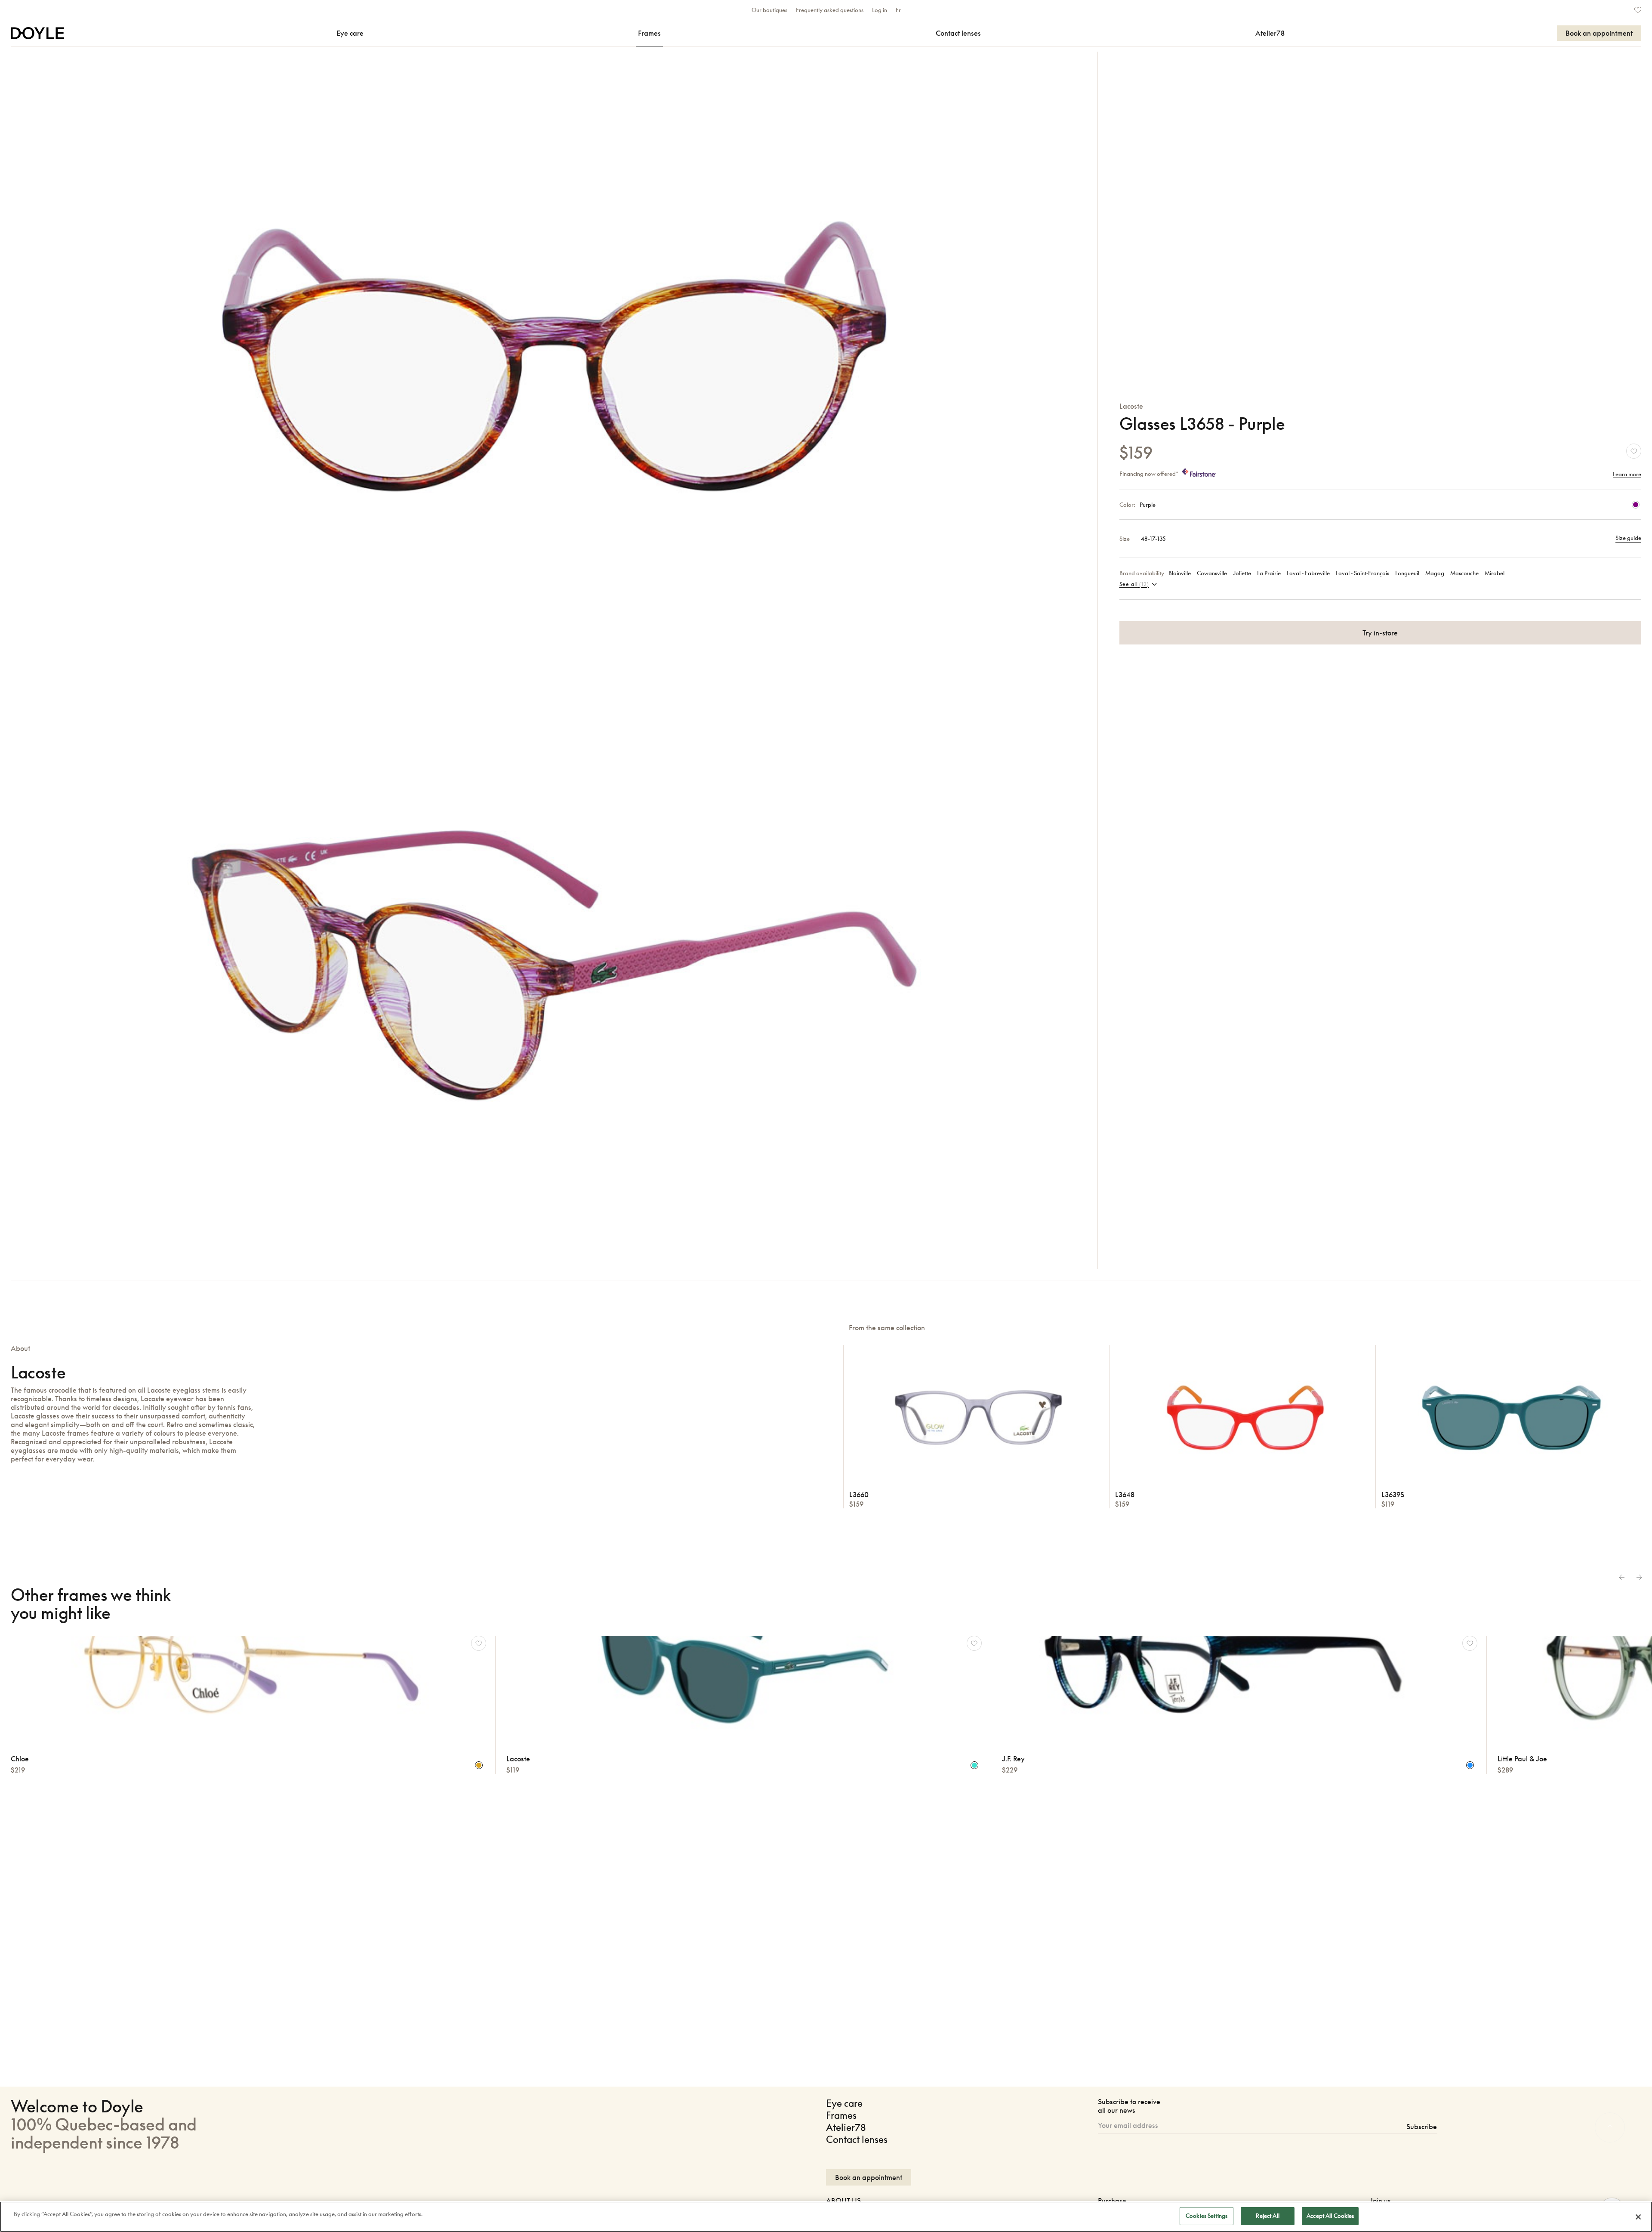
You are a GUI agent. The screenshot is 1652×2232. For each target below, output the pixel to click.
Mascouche (1464, 573)
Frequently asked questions (830, 10)
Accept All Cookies (1330, 2216)
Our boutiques (769, 10)
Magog (1435, 573)
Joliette (1242, 573)
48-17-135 (1153, 539)
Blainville (1180, 573)
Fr (898, 10)
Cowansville (1212, 573)
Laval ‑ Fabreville (1308, 573)
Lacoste (1131, 406)
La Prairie (1269, 573)
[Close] (1638, 2217)
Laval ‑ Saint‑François (1362, 573)
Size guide (1628, 538)
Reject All (1267, 2216)
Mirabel (1495, 573)
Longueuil (1407, 573)
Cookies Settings (1207, 2216)
